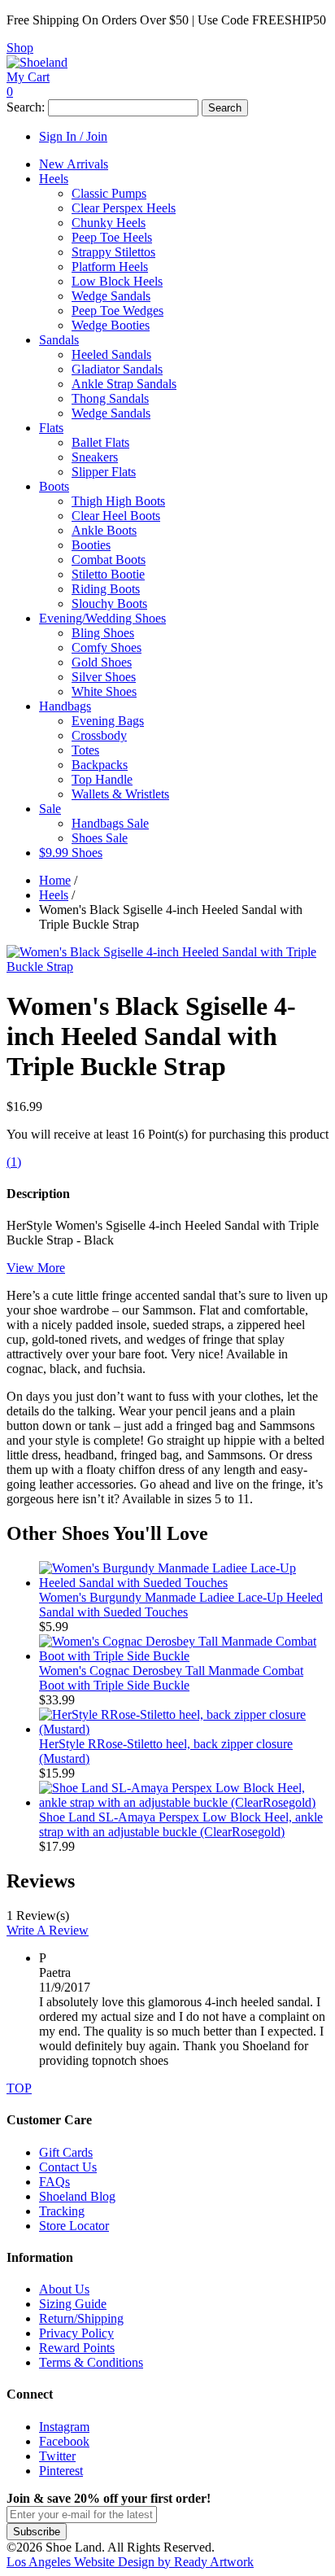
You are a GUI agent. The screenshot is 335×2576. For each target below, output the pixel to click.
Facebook (64, 2441)
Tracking (62, 2211)
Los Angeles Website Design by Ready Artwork (130, 2562)
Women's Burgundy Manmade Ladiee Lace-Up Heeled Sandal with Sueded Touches (181, 1605)
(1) (14, 1162)
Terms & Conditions (91, 2362)
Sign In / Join (73, 136)
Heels (54, 895)
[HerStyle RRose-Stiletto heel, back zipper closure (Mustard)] (184, 1729)
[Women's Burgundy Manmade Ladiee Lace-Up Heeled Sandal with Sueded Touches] (184, 1583)
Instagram (64, 2427)
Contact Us (68, 2167)
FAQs (54, 2182)
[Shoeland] (37, 62)
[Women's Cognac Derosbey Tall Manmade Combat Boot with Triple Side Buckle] (184, 1656)
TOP (19, 2088)
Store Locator (74, 2226)
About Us (64, 2289)
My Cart (28, 77)
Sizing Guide (73, 2304)
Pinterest (61, 2471)
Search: (26, 107)
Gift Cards (66, 2152)
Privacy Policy (76, 2333)
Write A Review (48, 1930)
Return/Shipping (81, 2318)
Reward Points (77, 2348)
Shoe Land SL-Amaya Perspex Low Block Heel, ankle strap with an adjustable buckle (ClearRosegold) (181, 1824)
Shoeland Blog (77, 2196)
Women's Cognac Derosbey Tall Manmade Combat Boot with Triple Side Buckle (171, 1678)
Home (55, 880)
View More (36, 1268)
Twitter (57, 2456)
